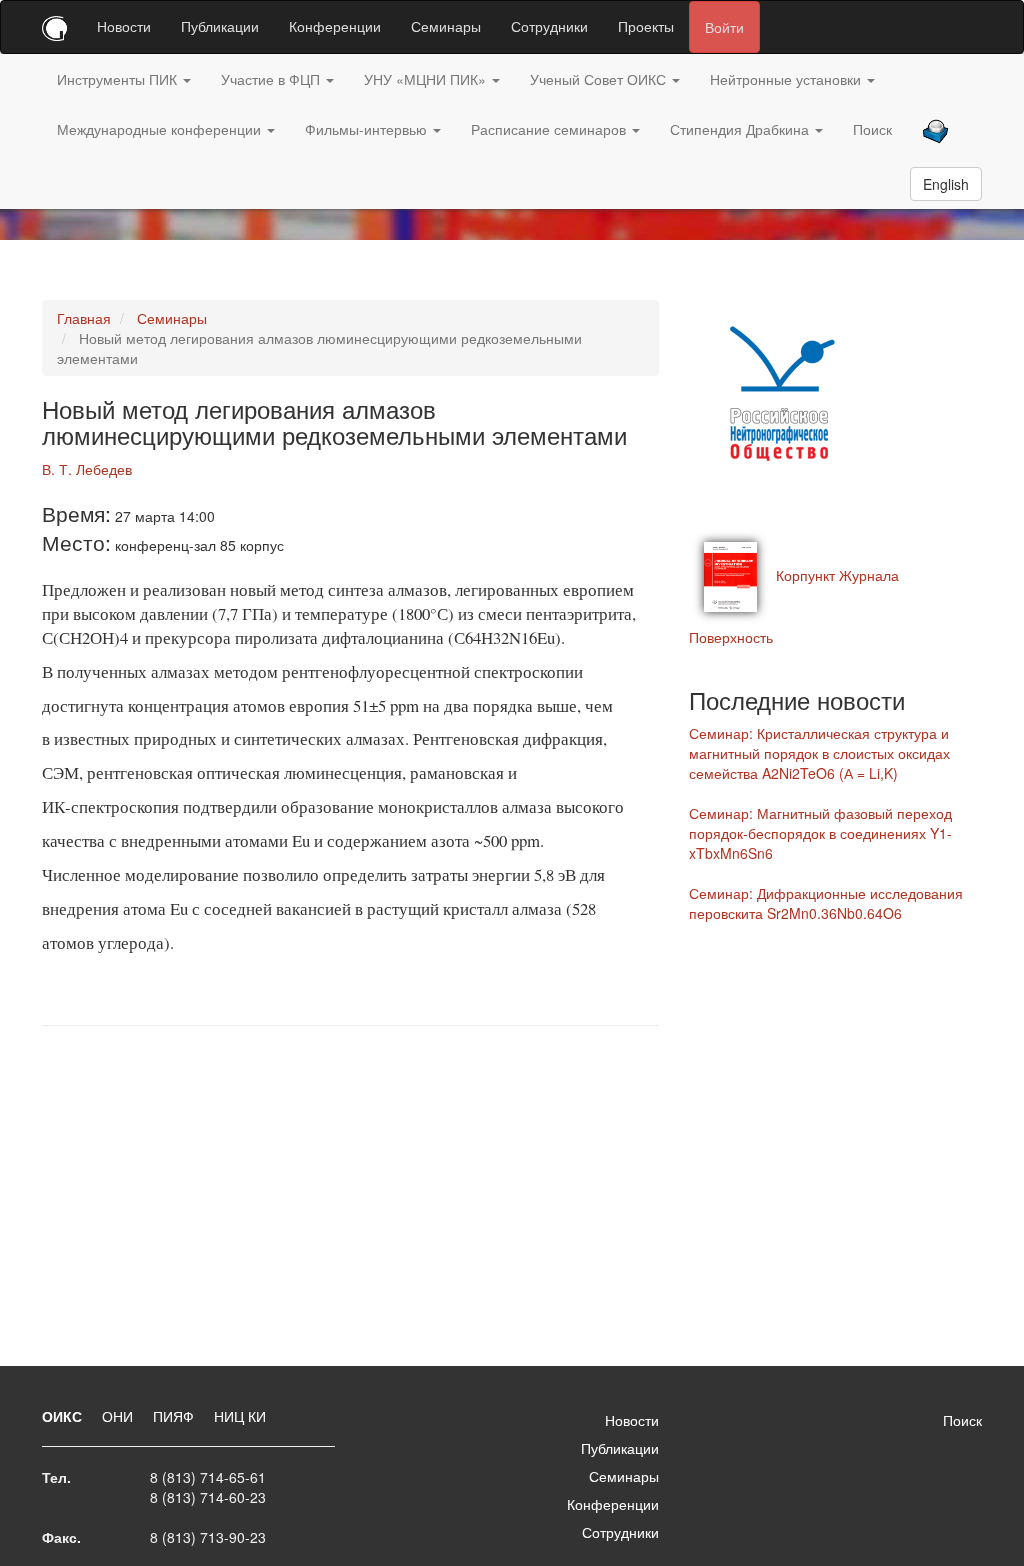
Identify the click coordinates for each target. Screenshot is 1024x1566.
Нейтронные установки (787, 79)
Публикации (220, 26)
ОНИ (119, 1416)
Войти (724, 27)
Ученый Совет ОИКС (600, 79)
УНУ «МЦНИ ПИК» (427, 79)
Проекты (646, 26)
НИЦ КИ (240, 1416)
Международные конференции (161, 129)
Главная (84, 318)
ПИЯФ (175, 1416)
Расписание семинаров (550, 129)
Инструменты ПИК (119, 79)
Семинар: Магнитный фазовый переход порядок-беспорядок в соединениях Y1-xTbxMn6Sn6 (820, 833)
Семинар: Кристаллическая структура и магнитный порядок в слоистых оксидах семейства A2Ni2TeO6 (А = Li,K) (819, 753)
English (946, 184)
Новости (124, 26)
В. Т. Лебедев (87, 469)
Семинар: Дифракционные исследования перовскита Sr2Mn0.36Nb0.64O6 (826, 903)
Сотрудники (549, 26)
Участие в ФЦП (272, 79)
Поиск (872, 129)
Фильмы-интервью (368, 129)
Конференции (335, 26)
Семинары (446, 26)
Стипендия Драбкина (741, 129)
